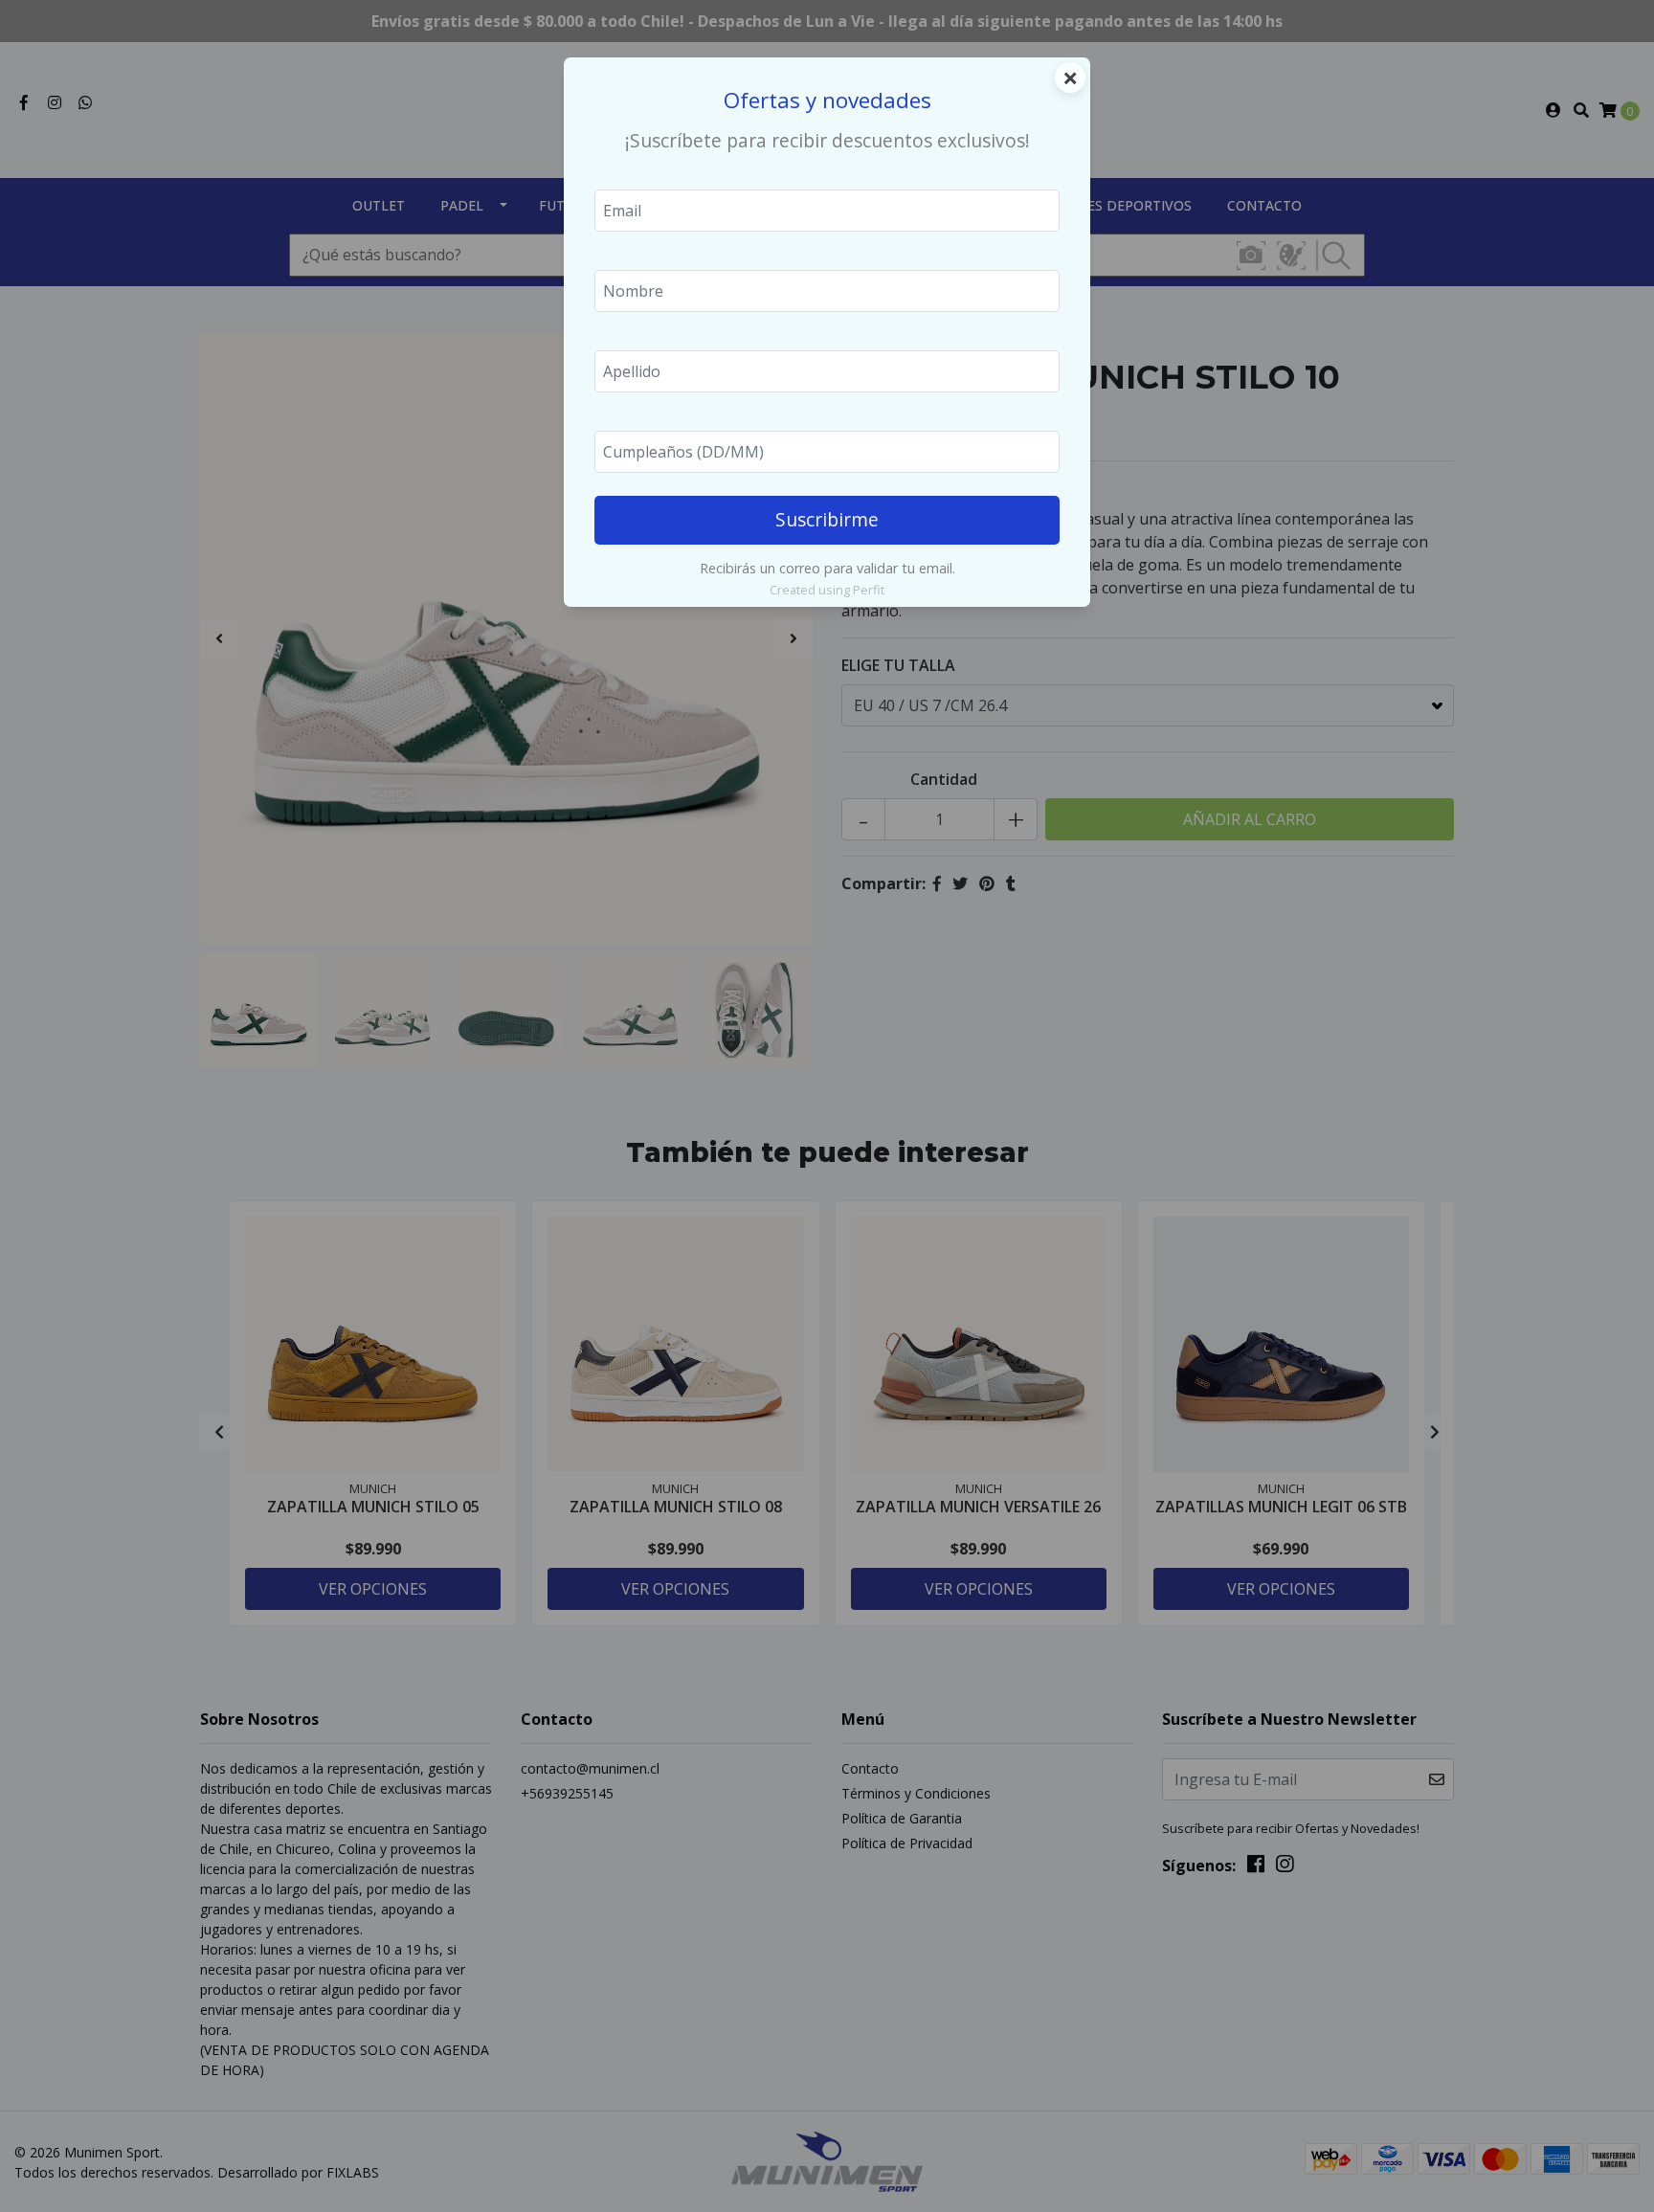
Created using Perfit (827, 590)
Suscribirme (827, 519)
